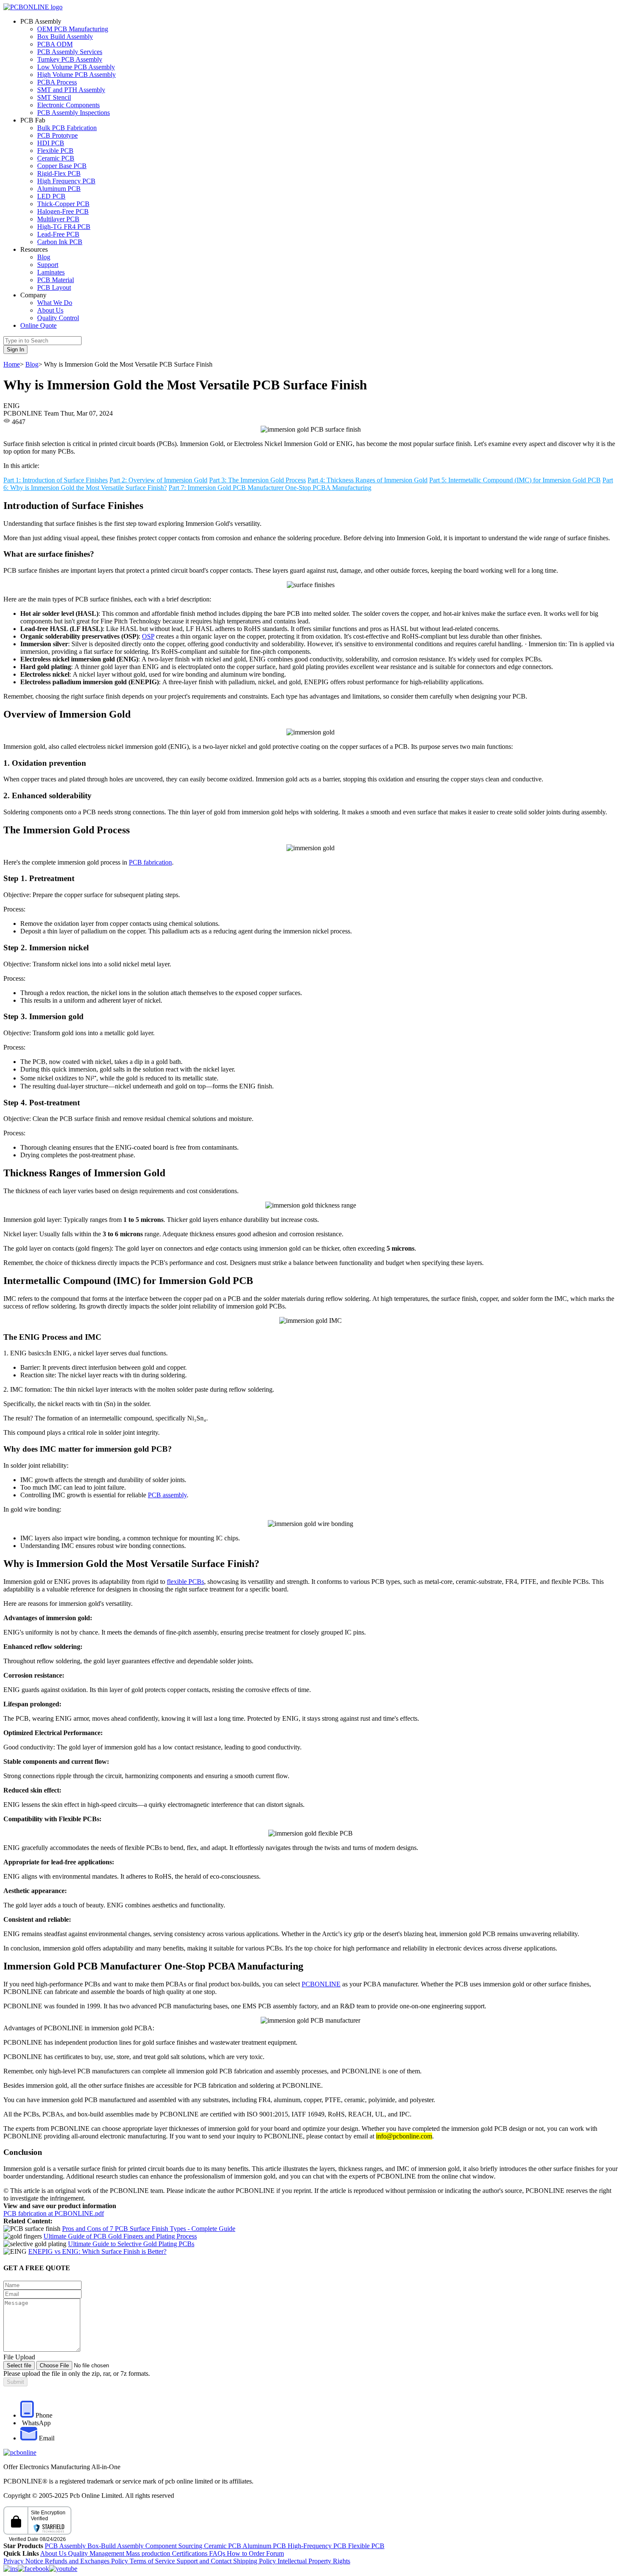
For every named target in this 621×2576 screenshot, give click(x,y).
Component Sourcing (175, 2546)
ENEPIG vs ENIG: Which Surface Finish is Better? (97, 2251)
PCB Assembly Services (70, 52)
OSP (148, 636)
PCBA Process (57, 82)
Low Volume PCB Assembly (76, 67)
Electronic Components (68, 105)
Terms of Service (153, 2561)
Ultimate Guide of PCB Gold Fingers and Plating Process (120, 2236)
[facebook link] (33, 2569)
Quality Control (58, 318)
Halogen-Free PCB (63, 211)
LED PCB (51, 196)
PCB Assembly (66, 2546)
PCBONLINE (321, 1984)
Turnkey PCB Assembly (70, 59)
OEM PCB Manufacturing (73, 29)
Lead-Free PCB (58, 234)
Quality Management (97, 2553)
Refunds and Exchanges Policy (87, 2561)
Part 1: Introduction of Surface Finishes (56, 480)
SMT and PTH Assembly (71, 90)
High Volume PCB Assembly (76, 75)
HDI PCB (51, 143)
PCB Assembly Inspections (74, 113)
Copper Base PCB (62, 166)
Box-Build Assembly (116, 2546)
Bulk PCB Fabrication (67, 128)
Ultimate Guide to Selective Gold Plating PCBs (131, 2244)
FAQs (218, 2553)
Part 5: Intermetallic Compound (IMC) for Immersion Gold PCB (515, 480)
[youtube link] (63, 2569)
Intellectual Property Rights (314, 2561)
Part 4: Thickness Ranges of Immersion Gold (368, 480)
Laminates (51, 272)
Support (48, 265)
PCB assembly (167, 1495)
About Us (50, 310)
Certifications (190, 2553)
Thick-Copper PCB (63, 204)
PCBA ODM (55, 44)
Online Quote (38, 325)
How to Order (246, 2553)
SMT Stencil (54, 97)
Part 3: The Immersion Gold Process (257, 480)
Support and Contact (205, 2561)
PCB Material (56, 280)
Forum (275, 2553)
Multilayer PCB (58, 219)
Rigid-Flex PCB (59, 173)
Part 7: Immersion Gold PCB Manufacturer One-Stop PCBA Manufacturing (270, 488)
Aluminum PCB (59, 189)
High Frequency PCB (66, 181)
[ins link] (11, 2569)
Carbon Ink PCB (60, 242)
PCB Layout (54, 287)
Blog (44, 257)
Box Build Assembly (65, 37)
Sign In (15, 350)
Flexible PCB (55, 151)
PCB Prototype (57, 135)
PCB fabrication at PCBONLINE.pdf (54, 2213)
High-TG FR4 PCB (64, 227)
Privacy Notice (24, 2561)
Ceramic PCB (56, 158)
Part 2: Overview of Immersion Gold (158, 480)
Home (12, 364)
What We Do (55, 303)
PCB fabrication (150, 862)
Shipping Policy (255, 2561)
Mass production (148, 2553)
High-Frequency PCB (318, 2546)
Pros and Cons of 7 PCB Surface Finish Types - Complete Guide (149, 2229)
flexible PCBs (185, 1582)
